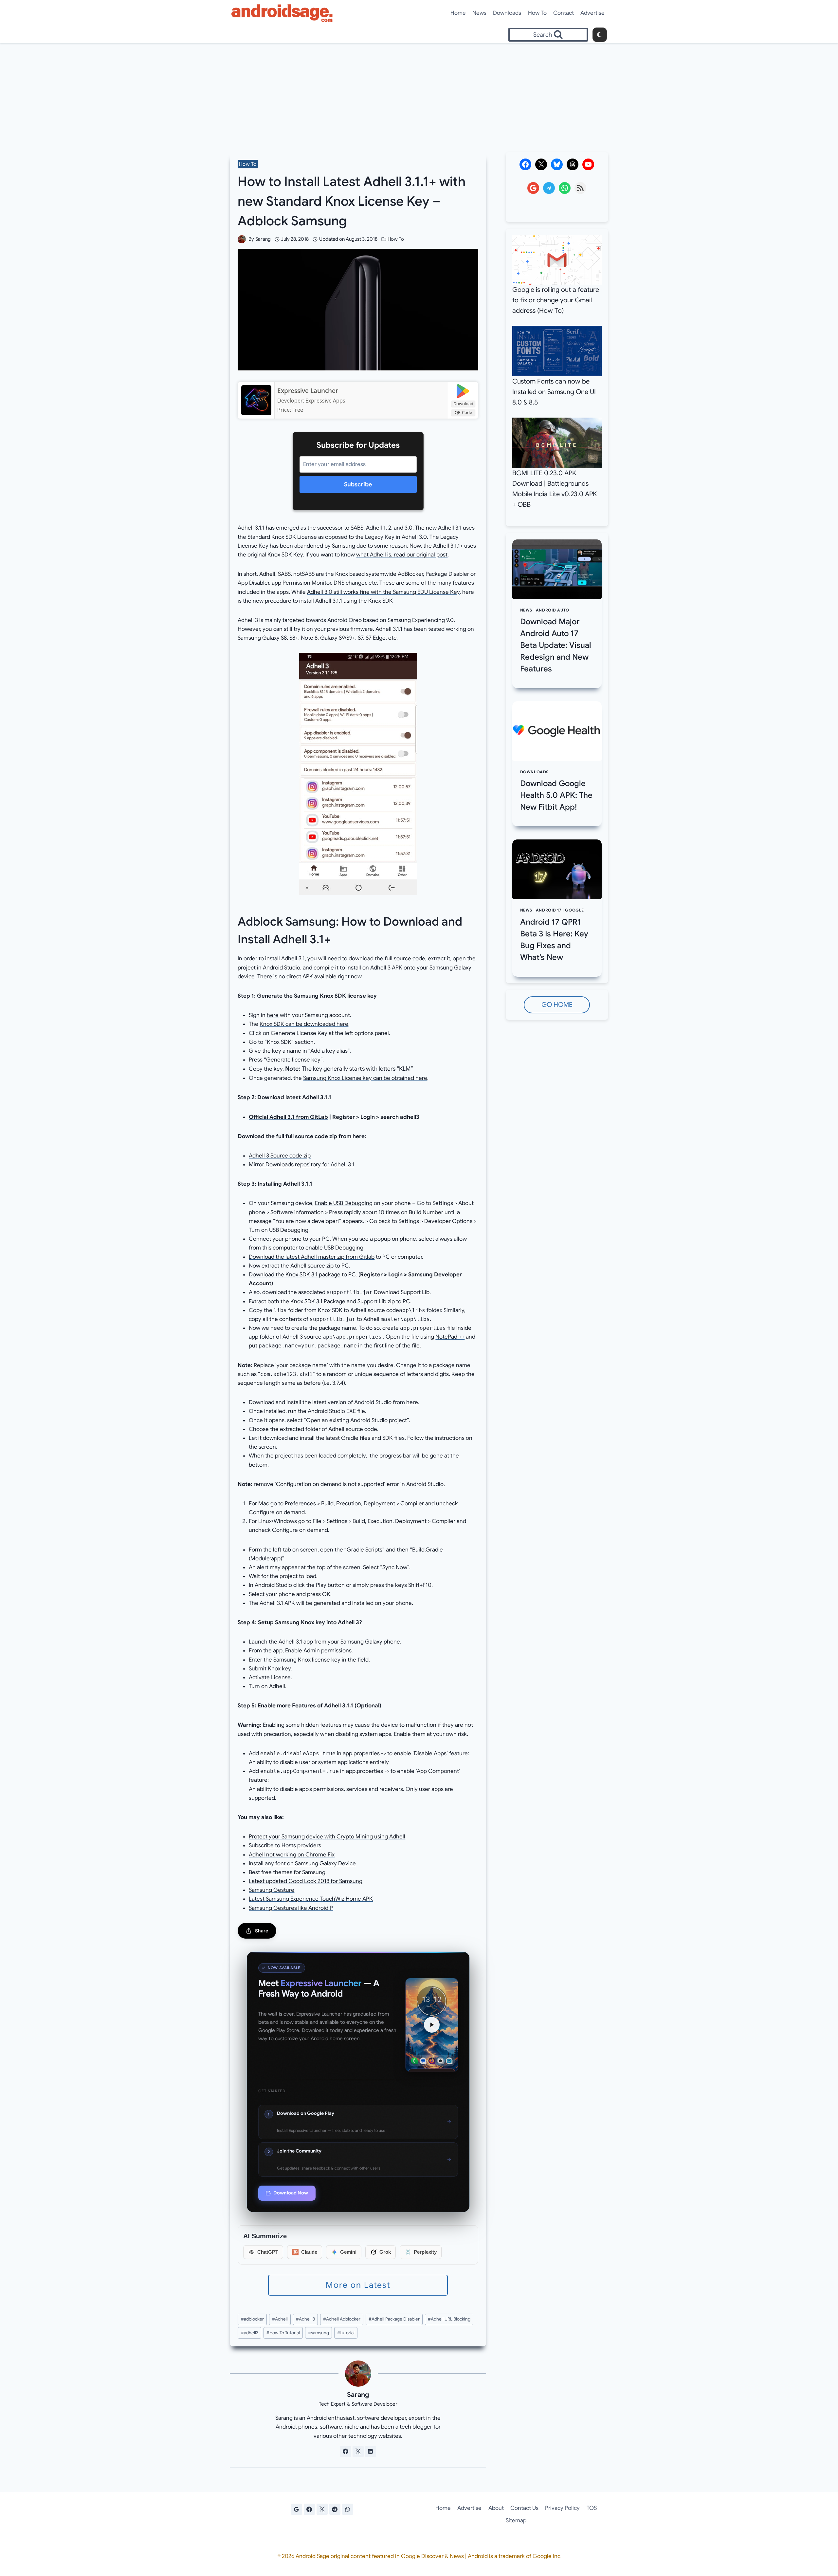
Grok (385, 2252)
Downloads (507, 13)
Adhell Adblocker (342, 2319)
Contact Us (524, 2508)
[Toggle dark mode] (600, 35)
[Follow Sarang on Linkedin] (371, 2452)
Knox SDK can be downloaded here (304, 1024)
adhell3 (250, 2333)
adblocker (252, 2319)
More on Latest (358, 2285)
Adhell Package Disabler (394, 2319)
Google (574, 910)
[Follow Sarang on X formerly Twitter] (358, 2452)
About (496, 2508)
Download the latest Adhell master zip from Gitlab (312, 1257)
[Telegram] (335, 2509)
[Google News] (297, 2509)
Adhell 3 (305, 2319)
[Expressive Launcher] (256, 400)
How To (537, 13)
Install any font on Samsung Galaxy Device (302, 1863)
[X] (322, 2509)
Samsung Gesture (272, 1890)
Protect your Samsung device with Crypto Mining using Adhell (327, 1837)
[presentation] (557, 569)
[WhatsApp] (348, 2509)
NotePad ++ (450, 1337)
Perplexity (425, 2252)
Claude (309, 2252)
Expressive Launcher (308, 391)
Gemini (348, 2252)
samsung (319, 2333)
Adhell (280, 2319)
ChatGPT (268, 2252)
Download (463, 404)
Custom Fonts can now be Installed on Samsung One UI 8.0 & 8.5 (554, 392)
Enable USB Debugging (344, 1203)
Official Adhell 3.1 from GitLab (288, 1117)
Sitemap (516, 2520)
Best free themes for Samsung (287, 1872)
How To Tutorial (283, 2333)
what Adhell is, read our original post (402, 555)
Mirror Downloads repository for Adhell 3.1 (301, 1165)
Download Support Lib (402, 1292)
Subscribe (358, 484)
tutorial (346, 2333)
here (273, 1015)
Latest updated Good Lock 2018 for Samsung (306, 1881)
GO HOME (557, 1005)
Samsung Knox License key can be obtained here (365, 1078)
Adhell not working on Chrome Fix (292, 1855)
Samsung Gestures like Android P (291, 1908)
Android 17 (549, 910)
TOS (592, 2508)
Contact (564, 13)
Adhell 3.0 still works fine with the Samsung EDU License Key (383, 592)
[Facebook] (309, 2509)
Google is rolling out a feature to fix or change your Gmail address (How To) (556, 300)
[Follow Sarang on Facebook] (346, 2452)
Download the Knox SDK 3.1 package (295, 1275)
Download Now (291, 2193)
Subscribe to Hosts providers (285, 1845)
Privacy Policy (562, 2508)
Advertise (592, 13)
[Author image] (242, 239)
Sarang (263, 239)
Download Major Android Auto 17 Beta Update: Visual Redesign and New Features (556, 645)
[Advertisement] (419, 92)
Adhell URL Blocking (449, 2319)
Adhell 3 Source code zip (280, 1156)
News (479, 13)
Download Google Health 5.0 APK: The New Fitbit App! (556, 795)
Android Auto (553, 610)
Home (458, 13)
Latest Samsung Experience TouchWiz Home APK (311, 1899)
